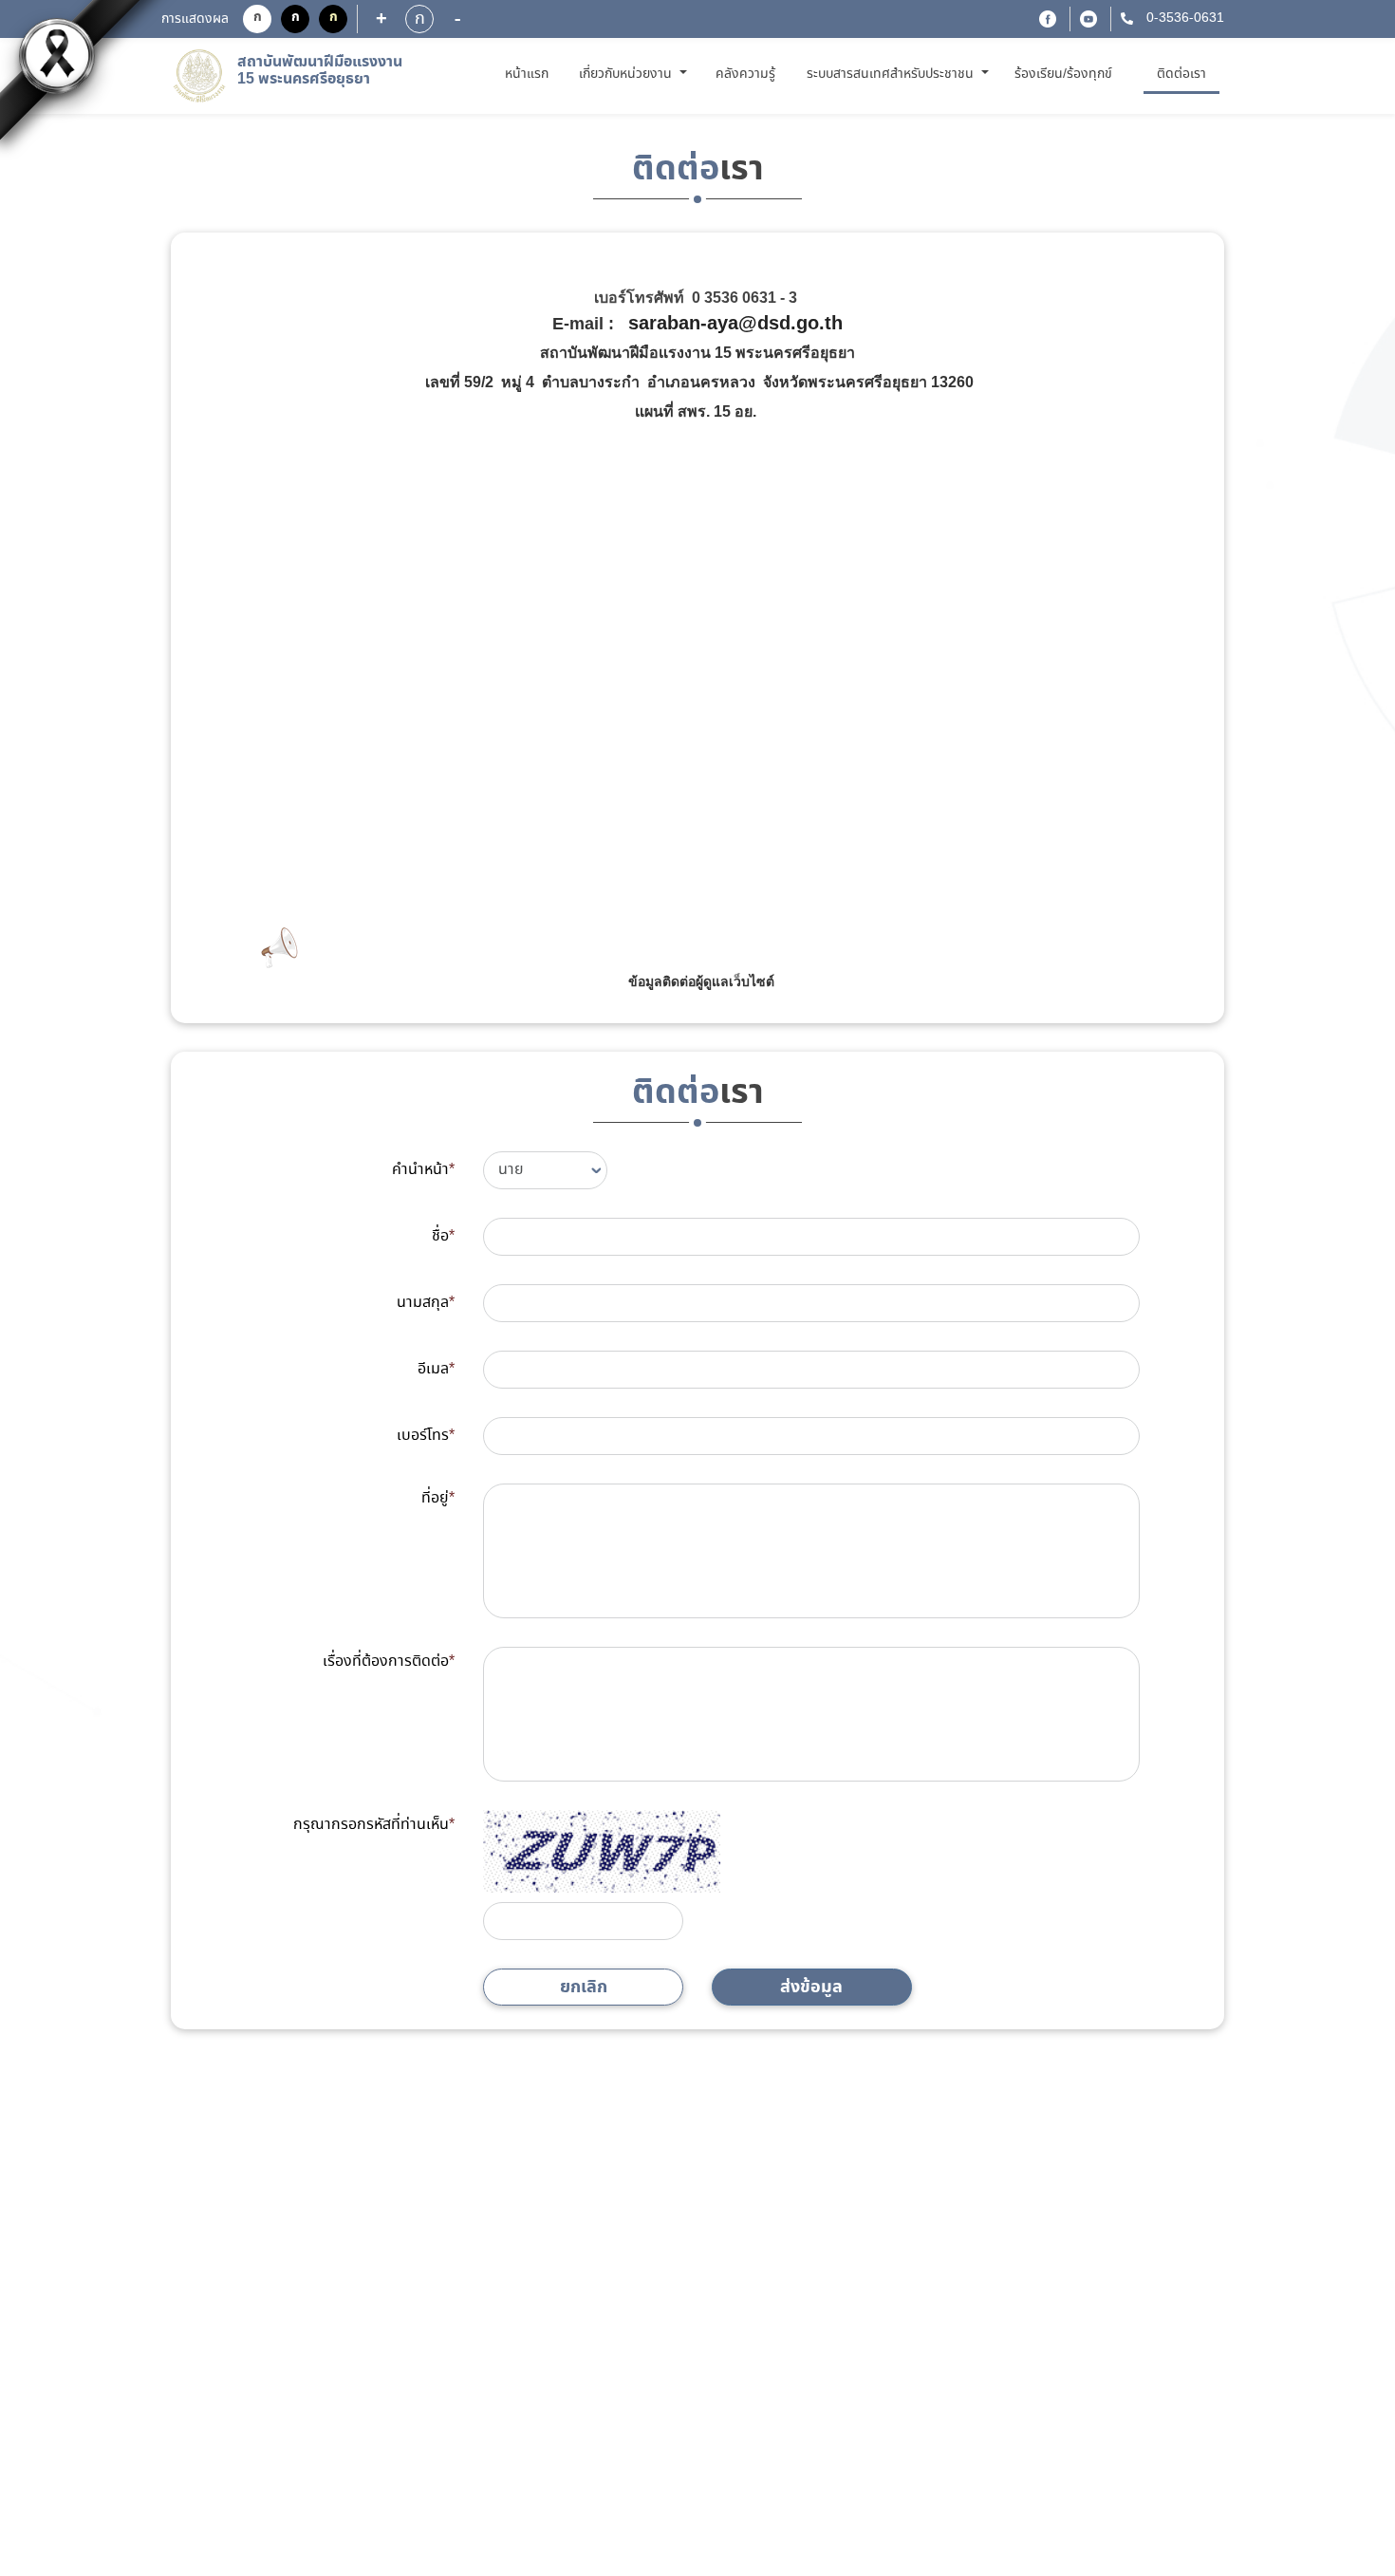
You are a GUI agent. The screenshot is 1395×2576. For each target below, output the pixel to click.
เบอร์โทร (426, 1436)
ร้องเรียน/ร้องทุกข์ (1063, 74)
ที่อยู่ (438, 1498)
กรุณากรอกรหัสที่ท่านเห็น (374, 1825)
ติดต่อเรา (1181, 74)
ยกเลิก (584, 1987)
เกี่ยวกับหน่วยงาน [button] (627, 74)
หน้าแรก (530, 74)
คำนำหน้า (423, 1170)
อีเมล (436, 1369)
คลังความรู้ (745, 74)
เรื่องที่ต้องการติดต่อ (389, 1661)
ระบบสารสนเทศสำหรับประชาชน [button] (892, 74)
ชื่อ (443, 1236)
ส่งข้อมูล (811, 1987)
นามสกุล (426, 1303)
